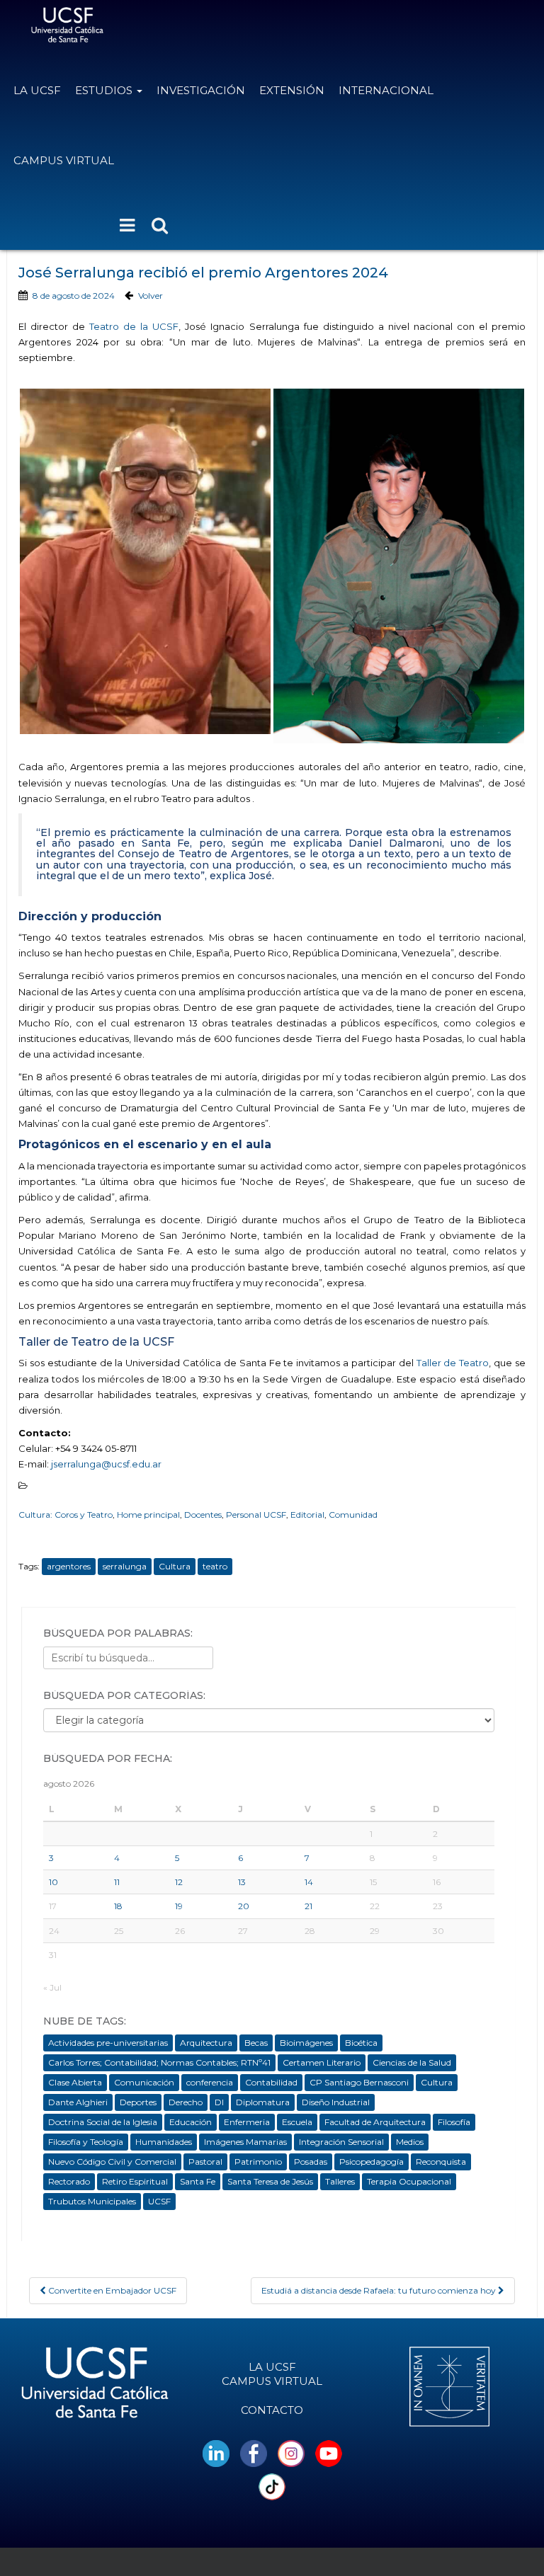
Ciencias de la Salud (412, 2062)
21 (308, 1906)
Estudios (105, 90)
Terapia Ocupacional (409, 2181)
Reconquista (441, 2162)
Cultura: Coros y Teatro (66, 1515)
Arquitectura (206, 2043)
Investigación (201, 90)
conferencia (210, 2082)
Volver (151, 296)
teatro (215, 1566)
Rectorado (69, 2181)
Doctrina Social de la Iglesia (103, 2122)
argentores (69, 1566)
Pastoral (205, 2162)
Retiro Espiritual (135, 2181)
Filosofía (454, 2122)
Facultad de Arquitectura (375, 2122)
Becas (256, 2043)
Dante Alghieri (78, 2102)
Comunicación (144, 2082)
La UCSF (37, 90)
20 (244, 1906)
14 (309, 1882)
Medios (410, 2142)
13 (242, 1882)
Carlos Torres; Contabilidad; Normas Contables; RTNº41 (159, 2062)
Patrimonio (258, 2162)
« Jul (52, 1987)
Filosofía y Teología (86, 2142)
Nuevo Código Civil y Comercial (112, 2162)
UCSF (159, 2201)
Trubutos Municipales (92, 2201)
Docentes (203, 1515)
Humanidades (164, 2142)
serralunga (125, 1566)
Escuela (297, 2122)
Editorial (307, 1515)
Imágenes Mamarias (245, 2142)
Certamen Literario (322, 2062)
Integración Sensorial (341, 2142)
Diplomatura (263, 2102)
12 (179, 1882)
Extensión (292, 90)
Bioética (361, 2043)
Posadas (311, 2162)
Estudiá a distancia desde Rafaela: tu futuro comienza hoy (380, 2290)
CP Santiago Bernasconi (359, 2082)
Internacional (386, 90)
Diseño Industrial (336, 2102)
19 (179, 1906)
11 (117, 1882)
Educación (191, 2122)
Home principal (148, 1515)
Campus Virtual (64, 160)
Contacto (272, 2410)
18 (118, 1906)
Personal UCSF (256, 1515)
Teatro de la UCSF (134, 326)
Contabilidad (271, 2082)
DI (219, 2102)
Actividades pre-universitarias (108, 2043)
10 (53, 1882)
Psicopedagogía (372, 2162)
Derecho (186, 2102)
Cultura (175, 1566)
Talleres (340, 2181)
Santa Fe (198, 2181)
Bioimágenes (306, 2043)
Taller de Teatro (453, 1363)
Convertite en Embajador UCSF (111, 2290)
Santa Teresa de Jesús (270, 2181)
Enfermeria (247, 2122)
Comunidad (353, 1515)
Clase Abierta (75, 2082)
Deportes (138, 2102)
